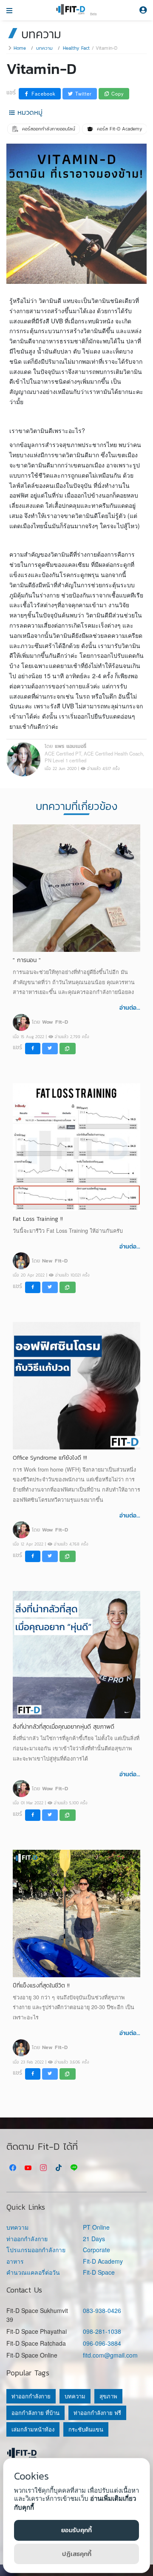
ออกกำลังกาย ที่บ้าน (35, 2413)
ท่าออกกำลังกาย (27, 2239)
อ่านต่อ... (130, 1008)
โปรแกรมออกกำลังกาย (36, 2250)
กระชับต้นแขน (86, 2429)
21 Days (94, 2239)
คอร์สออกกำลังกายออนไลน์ (48, 129)
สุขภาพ (108, 2396)
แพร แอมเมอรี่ (71, 746)
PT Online (96, 2227)
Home (20, 48)
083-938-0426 (102, 2310)
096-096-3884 (102, 2343)
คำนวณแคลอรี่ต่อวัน (33, 2272)
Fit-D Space (99, 2272)
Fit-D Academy (103, 2261)
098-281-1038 (102, 2331)
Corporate (96, 2250)
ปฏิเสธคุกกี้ (77, 2554)
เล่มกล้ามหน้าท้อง (33, 2429)
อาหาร (15, 2261)
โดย (50, 1022)
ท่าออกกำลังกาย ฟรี (97, 2413)
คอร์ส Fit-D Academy (119, 129)
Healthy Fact (76, 48)
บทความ (44, 48)
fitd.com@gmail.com (110, 2355)
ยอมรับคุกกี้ (76, 2530)
